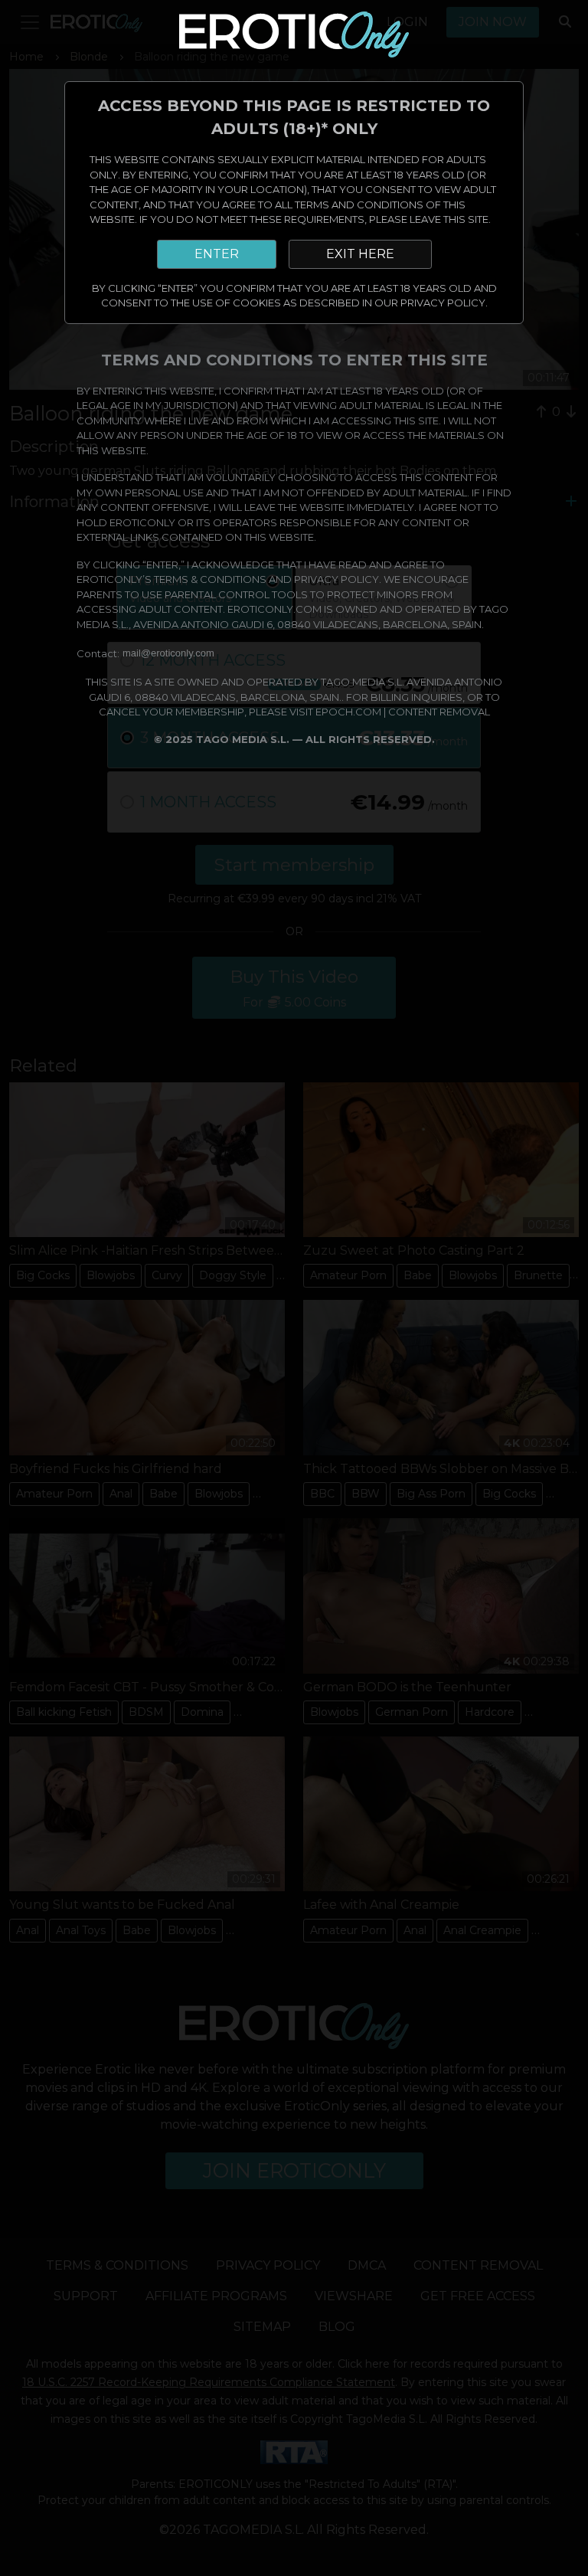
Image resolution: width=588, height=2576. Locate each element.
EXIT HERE (360, 254)
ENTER (217, 254)
